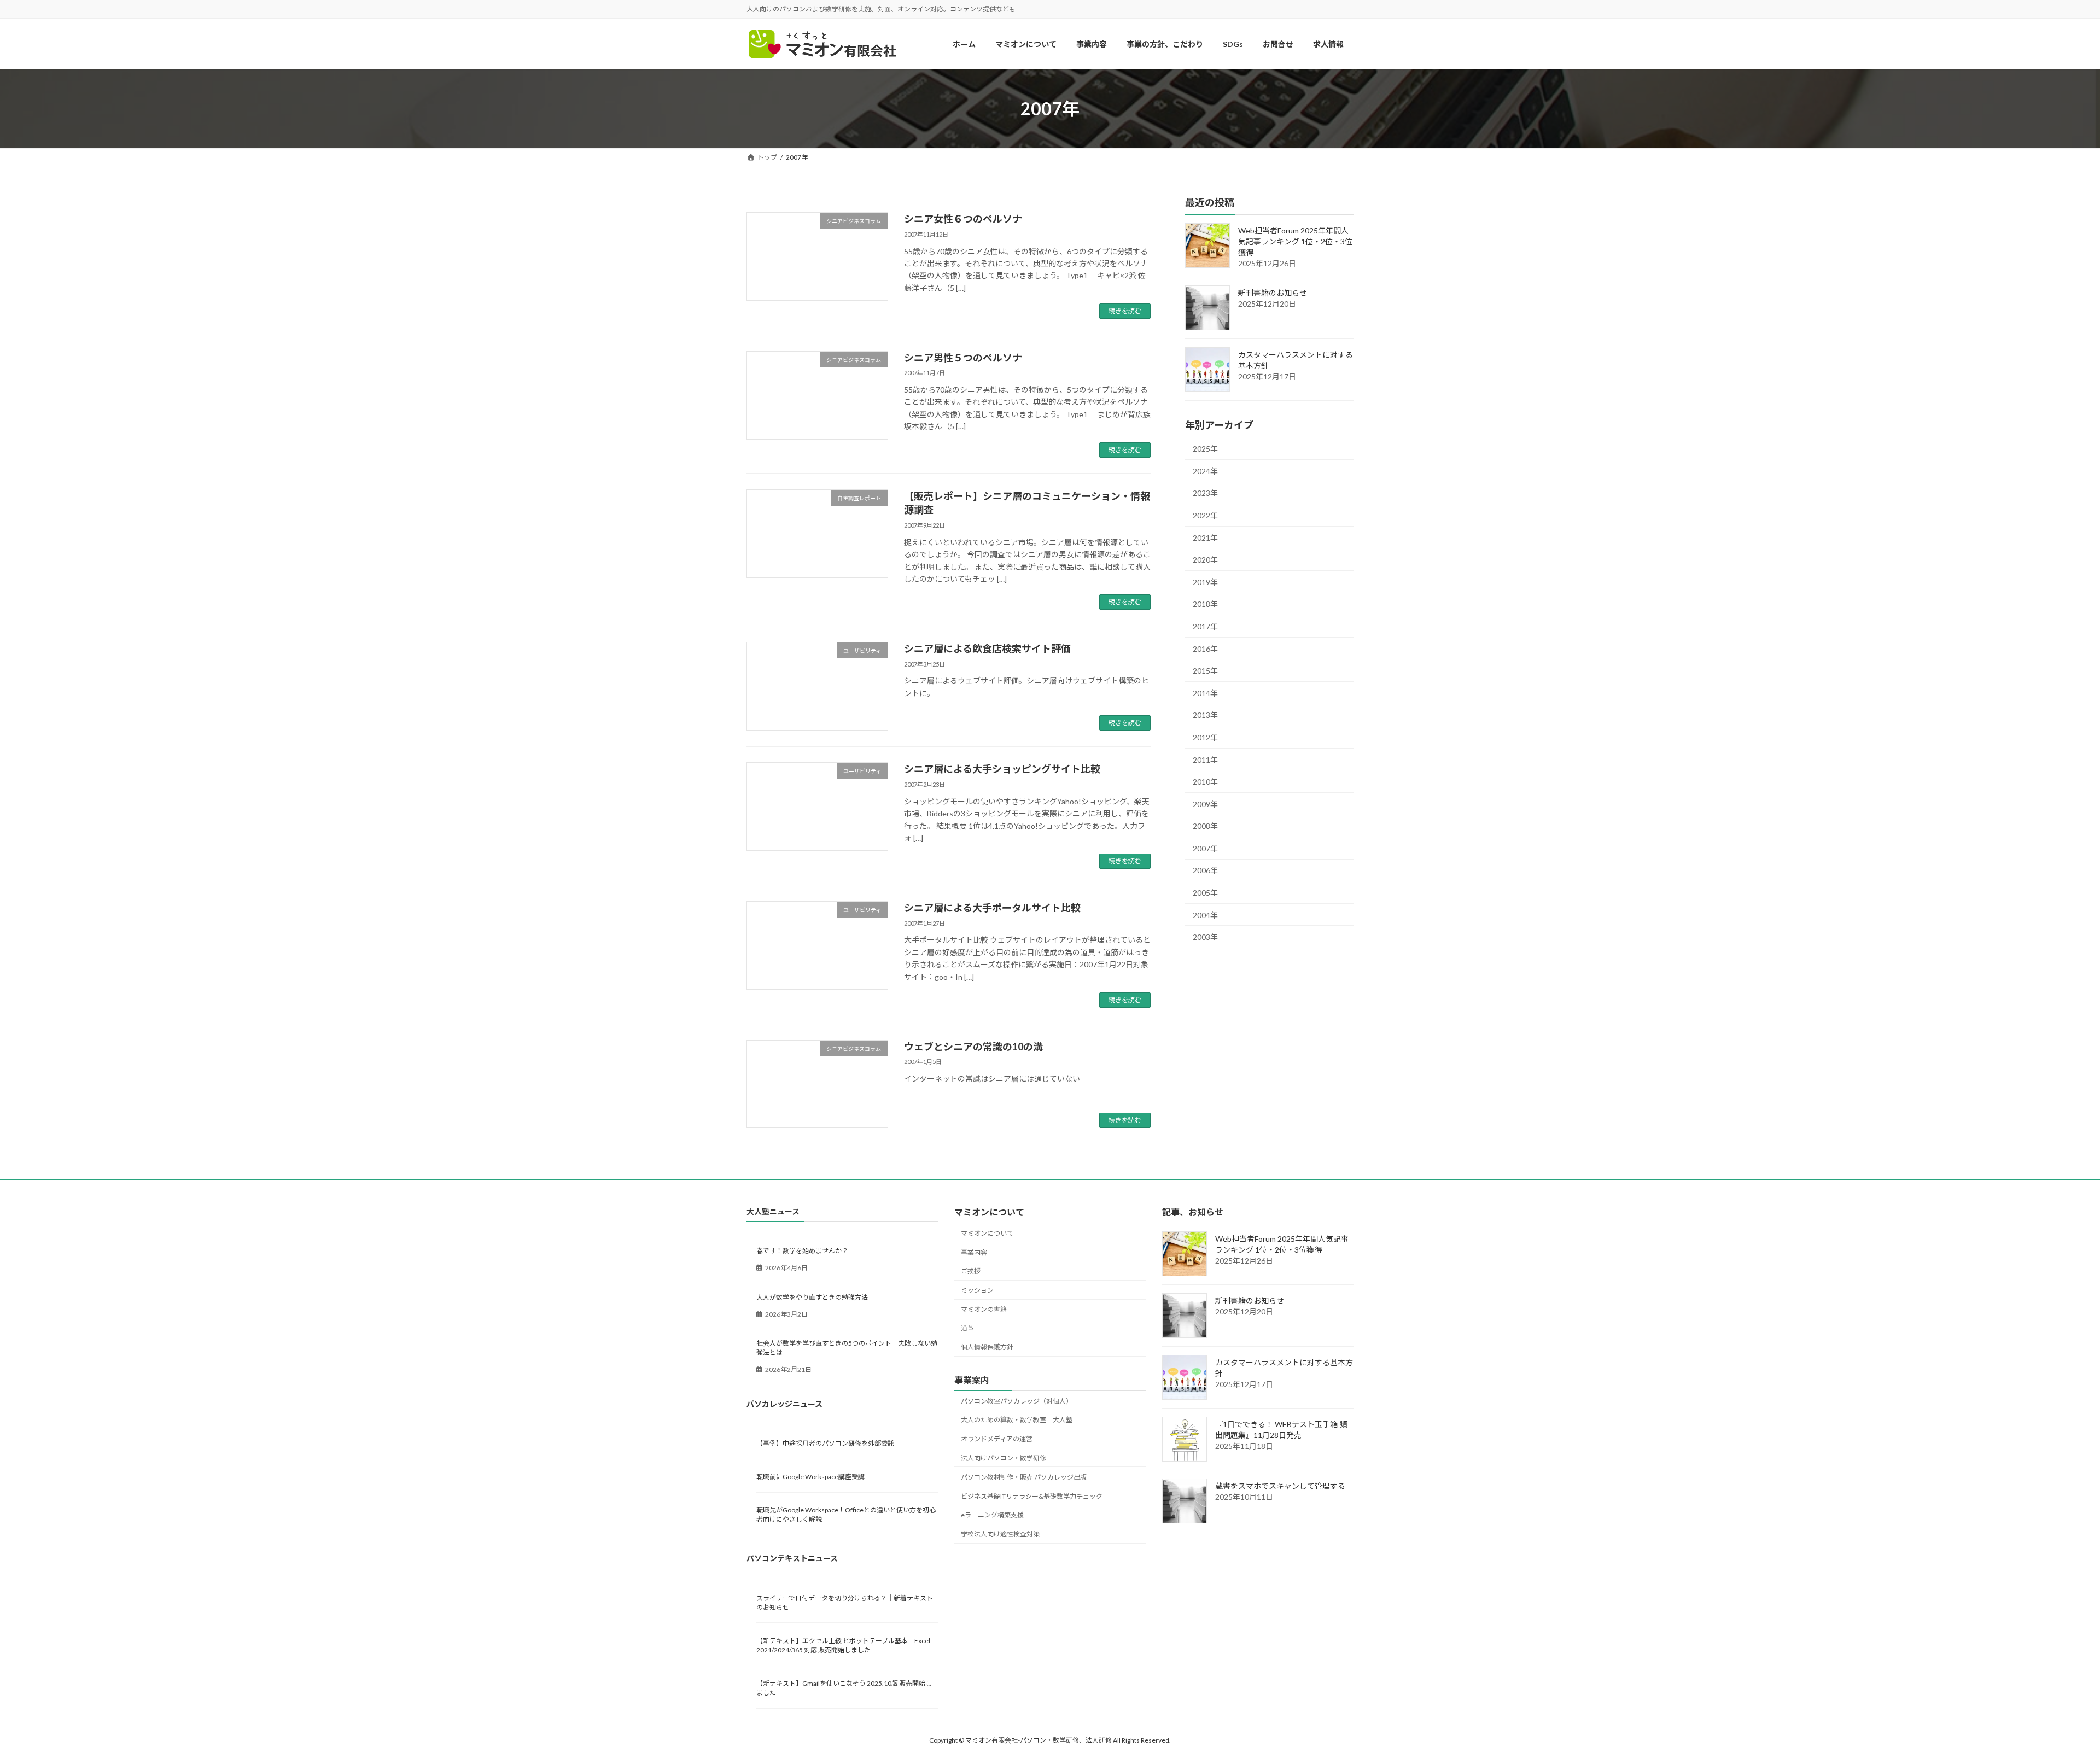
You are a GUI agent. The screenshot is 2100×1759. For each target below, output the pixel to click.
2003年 (1205, 937)
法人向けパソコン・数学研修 (1004, 1458)
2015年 (1205, 671)
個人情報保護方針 (987, 1348)
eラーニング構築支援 (992, 1515)
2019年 (1205, 582)
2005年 (1205, 893)
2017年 (1205, 626)
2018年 (1205, 604)
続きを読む (1125, 311)
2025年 (1205, 449)
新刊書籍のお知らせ (1273, 293)
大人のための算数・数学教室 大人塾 (1017, 1420)
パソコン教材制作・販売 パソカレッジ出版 (1024, 1477)
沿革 (967, 1328)
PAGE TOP (2045, 1696)
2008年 (1205, 826)
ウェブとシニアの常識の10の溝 (973, 1047)
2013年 (1205, 715)
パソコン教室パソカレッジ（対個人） (1017, 1401)
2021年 (1205, 538)
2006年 (1205, 871)
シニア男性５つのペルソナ (963, 358)
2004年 (1205, 915)
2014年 (1205, 693)
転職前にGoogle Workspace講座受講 (810, 1477)
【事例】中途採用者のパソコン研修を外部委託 (825, 1443)
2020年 (1205, 560)
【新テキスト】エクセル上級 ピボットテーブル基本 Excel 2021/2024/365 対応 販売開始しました (843, 1645)
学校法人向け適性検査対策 (1000, 1534)
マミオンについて (987, 1233)
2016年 (1205, 649)
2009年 (1205, 804)
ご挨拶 (971, 1272)
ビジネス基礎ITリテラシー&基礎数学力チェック (1032, 1496)
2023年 (1205, 493)
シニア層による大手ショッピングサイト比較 (1002, 769)
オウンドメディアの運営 (997, 1439)
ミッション (977, 1290)
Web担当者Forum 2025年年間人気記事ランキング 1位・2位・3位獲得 (1295, 242)
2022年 (1205, 515)
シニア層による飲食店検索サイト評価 (987, 648)
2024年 (1205, 471)
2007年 (1205, 848)
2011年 (1205, 760)
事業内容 (974, 1252)
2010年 (1205, 782)
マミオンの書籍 (984, 1309)
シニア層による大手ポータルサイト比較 (992, 908)
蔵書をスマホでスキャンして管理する (1280, 1486)
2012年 (1205, 737)
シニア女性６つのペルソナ (963, 219)
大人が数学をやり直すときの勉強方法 (812, 1297)
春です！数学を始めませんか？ (802, 1251)
